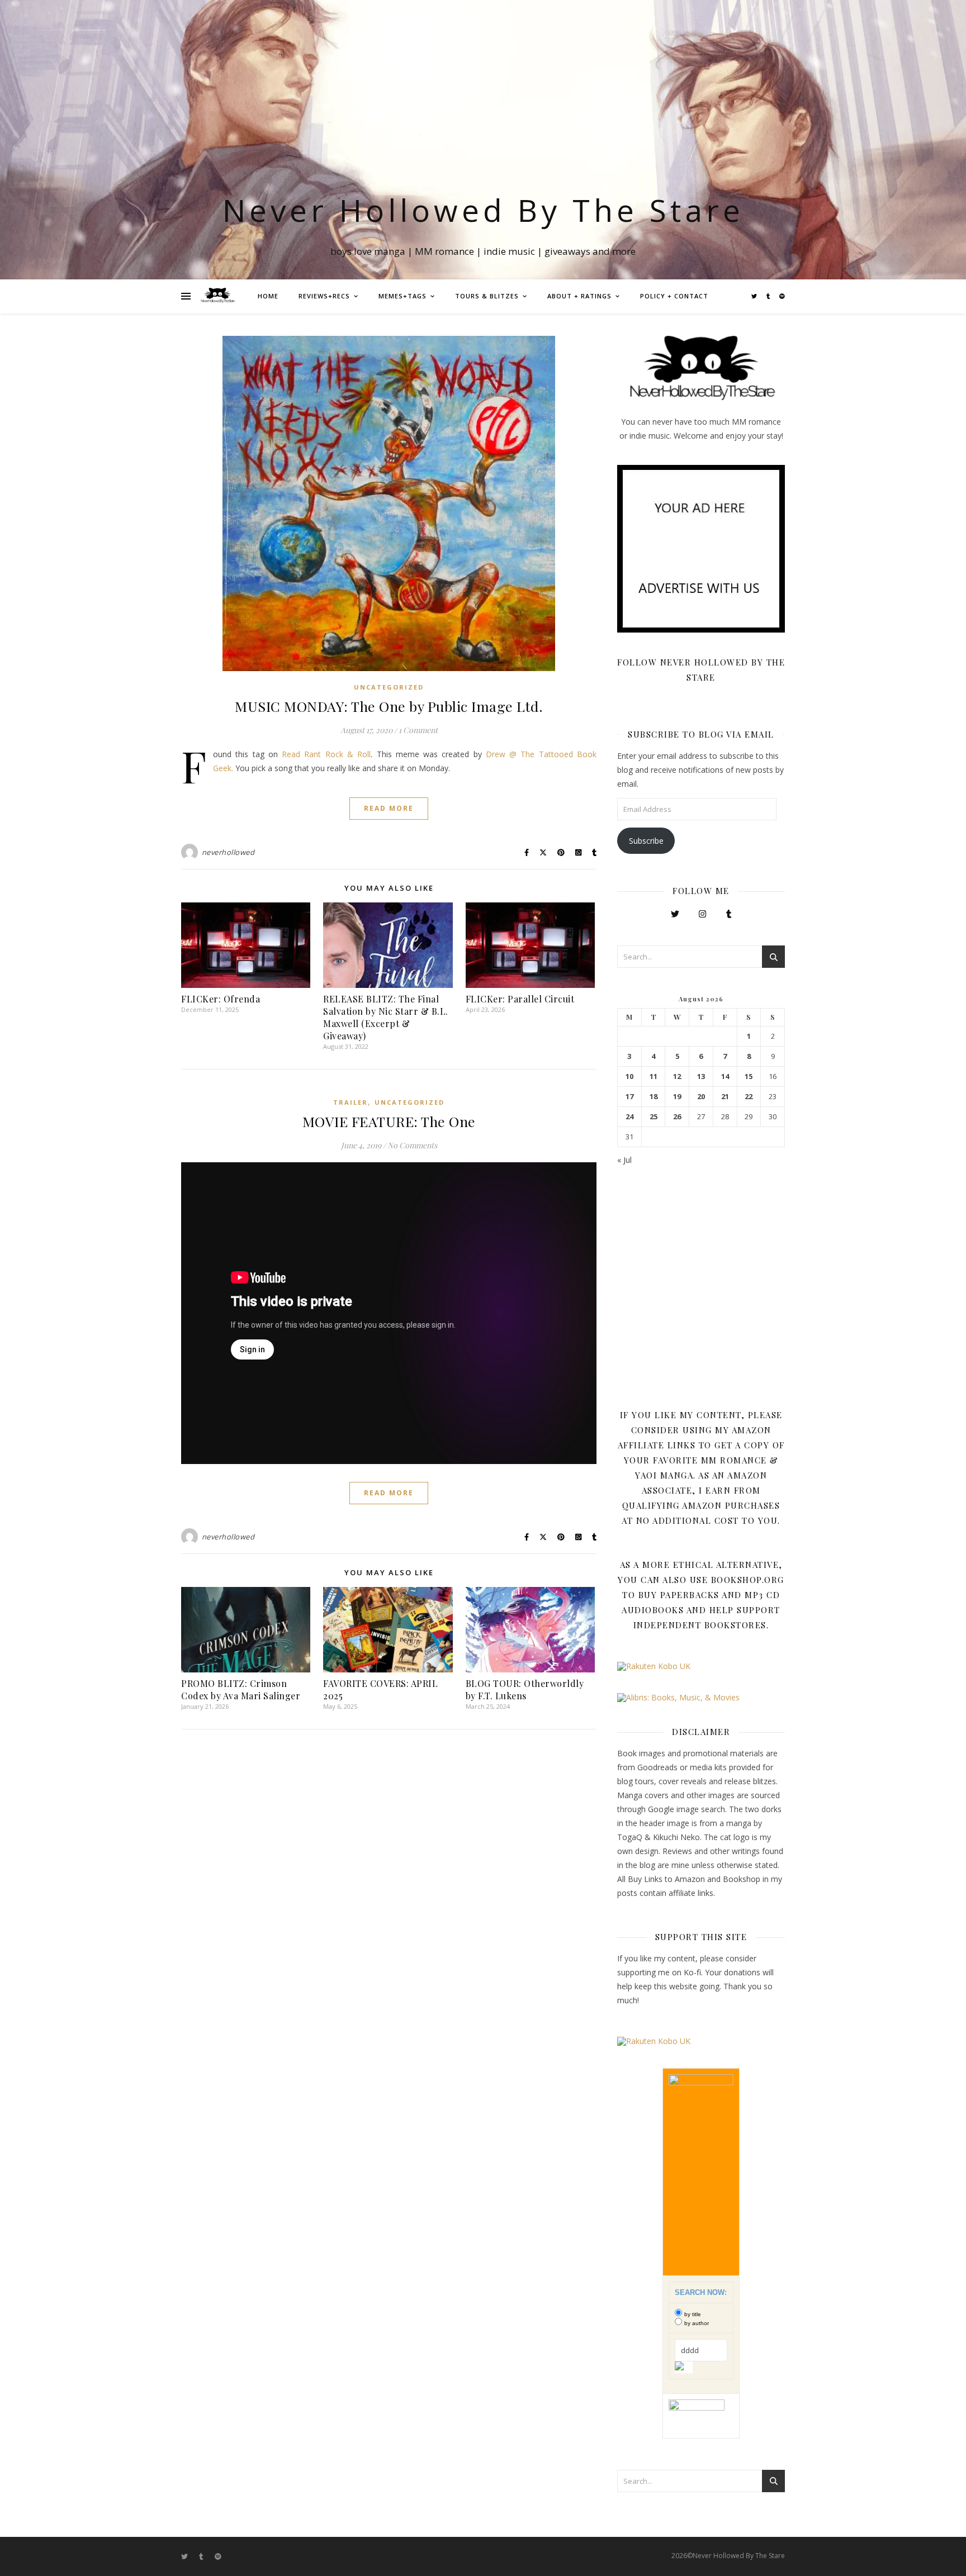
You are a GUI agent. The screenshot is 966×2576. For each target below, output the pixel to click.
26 (677, 1117)
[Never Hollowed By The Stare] (217, 296)
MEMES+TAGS (402, 296)
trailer (351, 1102)
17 (629, 1097)
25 (654, 1117)
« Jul (624, 1160)
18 (654, 1097)
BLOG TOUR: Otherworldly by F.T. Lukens (525, 1689)
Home (268, 296)
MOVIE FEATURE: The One (389, 1121)
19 (677, 1097)
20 (701, 1097)
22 (749, 1097)
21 (725, 1097)
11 (654, 1076)
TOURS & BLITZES (487, 296)
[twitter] (755, 296)
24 (629, 1117)
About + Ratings (579, 296)
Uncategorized (389, 687)
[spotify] (782, 296)
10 (629, 1076)
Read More (389, 808)
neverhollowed (228, 852)
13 (701, 1076)
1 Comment (418, 730)
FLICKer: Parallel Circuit (520, 999)
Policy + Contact (674, 296)
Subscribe (646, 841)
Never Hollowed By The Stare (483, 210)
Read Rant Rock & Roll (326, 754)
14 (725, 1076)
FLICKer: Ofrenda (221, 999)
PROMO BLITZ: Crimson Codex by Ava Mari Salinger (241, 1689)
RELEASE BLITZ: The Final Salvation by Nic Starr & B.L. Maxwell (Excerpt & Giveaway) (386, 1017)
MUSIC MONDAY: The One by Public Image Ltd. (389, 706)
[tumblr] (769, 296)
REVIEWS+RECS (324, 296)
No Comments (412, 1145)
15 (749, 1076)
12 (677, 1076)
